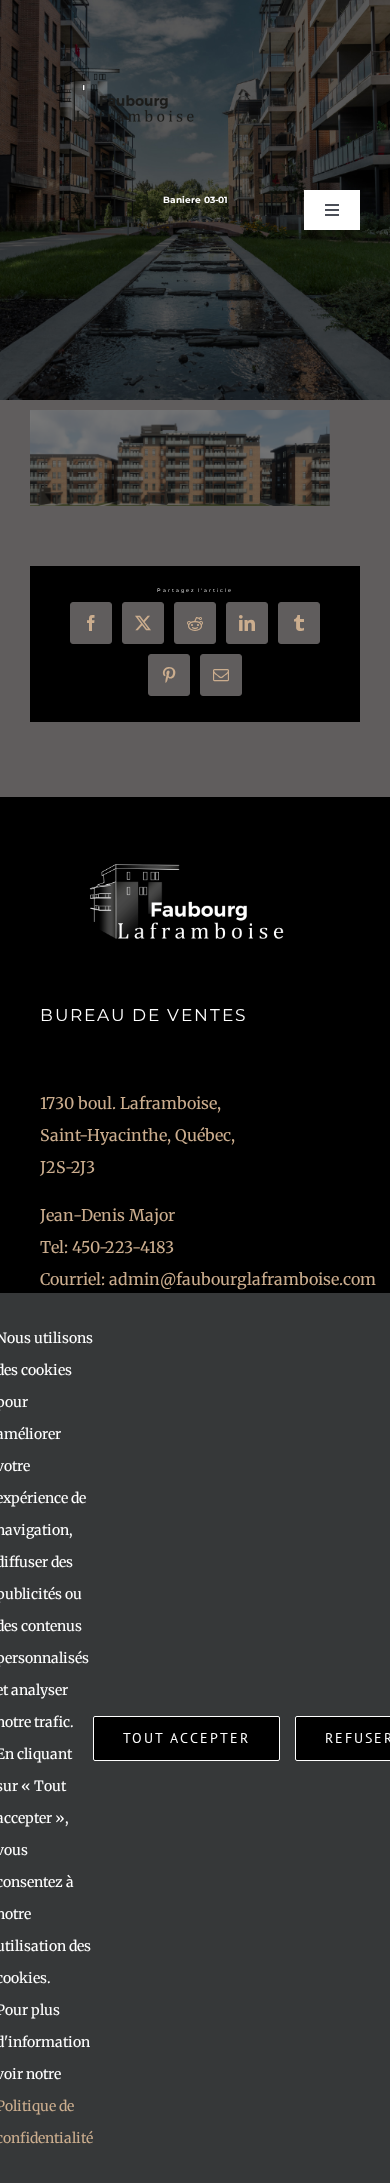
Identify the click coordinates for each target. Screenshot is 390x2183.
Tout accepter (186, 1738)
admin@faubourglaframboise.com (242, 1279)
